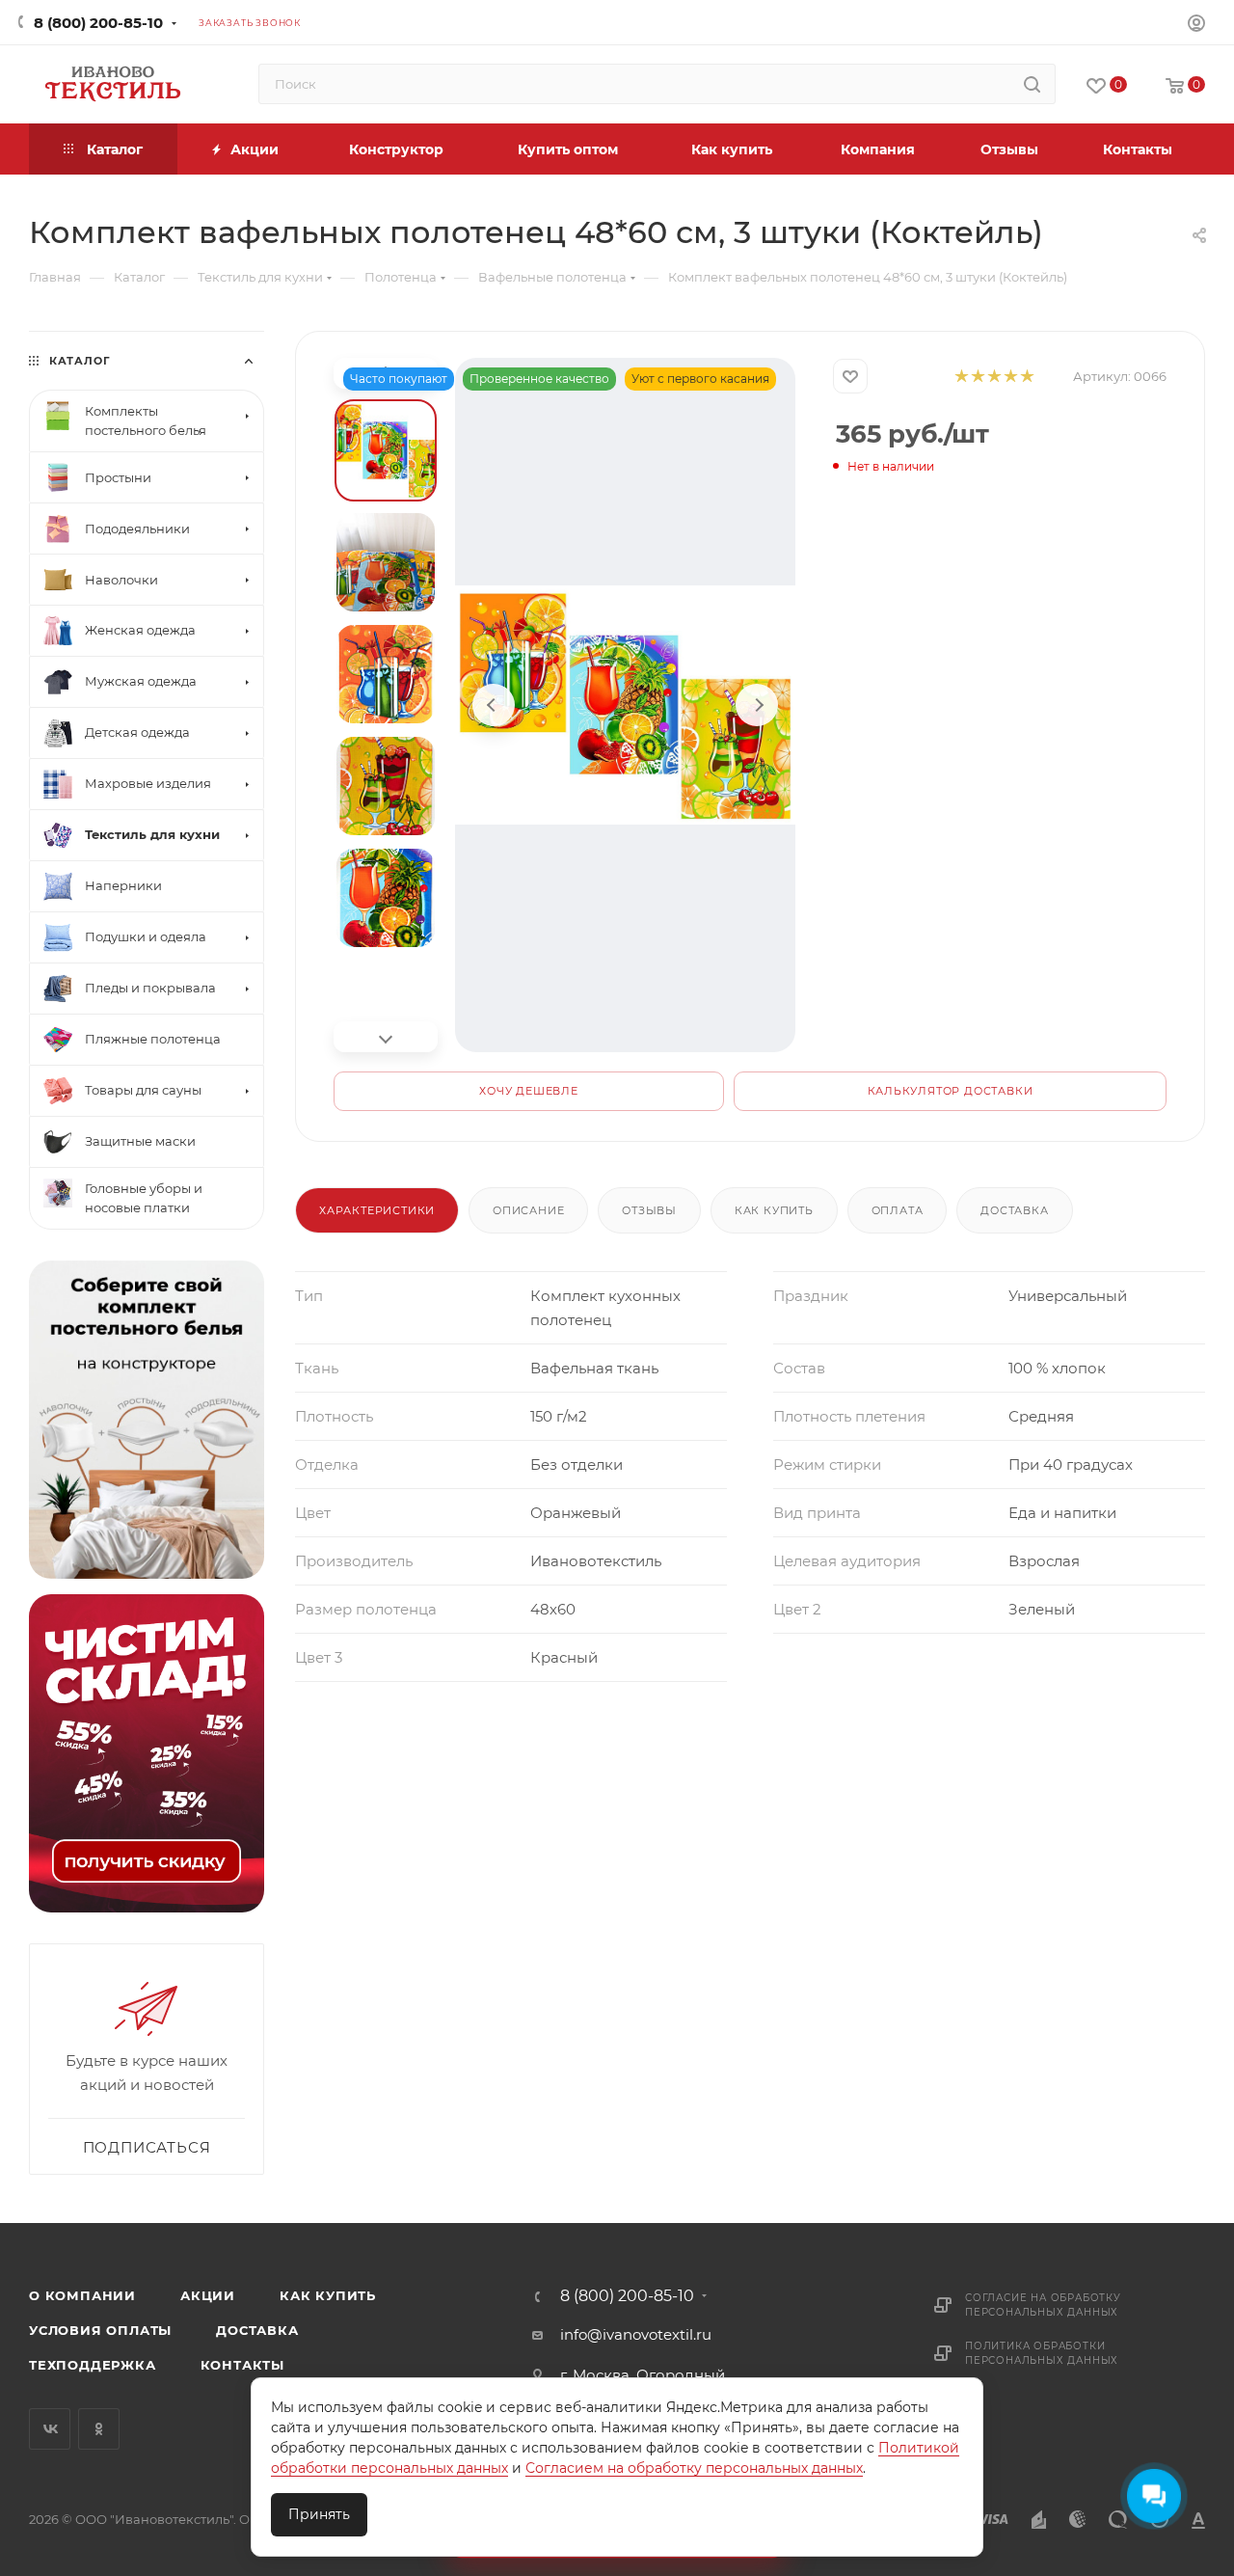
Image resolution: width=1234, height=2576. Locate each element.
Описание (528, 1210)
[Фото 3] (386, 674)
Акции (208, 2295)
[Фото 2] (386, 562)
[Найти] (1032, 84)
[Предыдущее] (494, 705)
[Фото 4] (386, 786)
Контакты (242, 2365)
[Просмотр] (625, 705)
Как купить (774, 1210)
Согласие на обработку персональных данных (1043, 2305)
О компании (82, 2295)
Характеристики (377, 1210)
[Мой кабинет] (1196, 26)
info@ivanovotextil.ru (636, 2334)
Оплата (898, 1210)
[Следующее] (757, 705)
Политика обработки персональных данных (1042, 2353)
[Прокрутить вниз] (386, 1037)
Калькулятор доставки (951, 1091)
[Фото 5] (386, 898)
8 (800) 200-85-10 (98, 23)
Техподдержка (93, 2365)
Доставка (1014, 1210)
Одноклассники (99, 2429)
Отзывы (649, 1210)
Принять (319, 2514)
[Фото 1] (386, 450)
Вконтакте (50, 2429)
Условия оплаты (100, 2330)
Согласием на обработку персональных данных (694, 2468)
